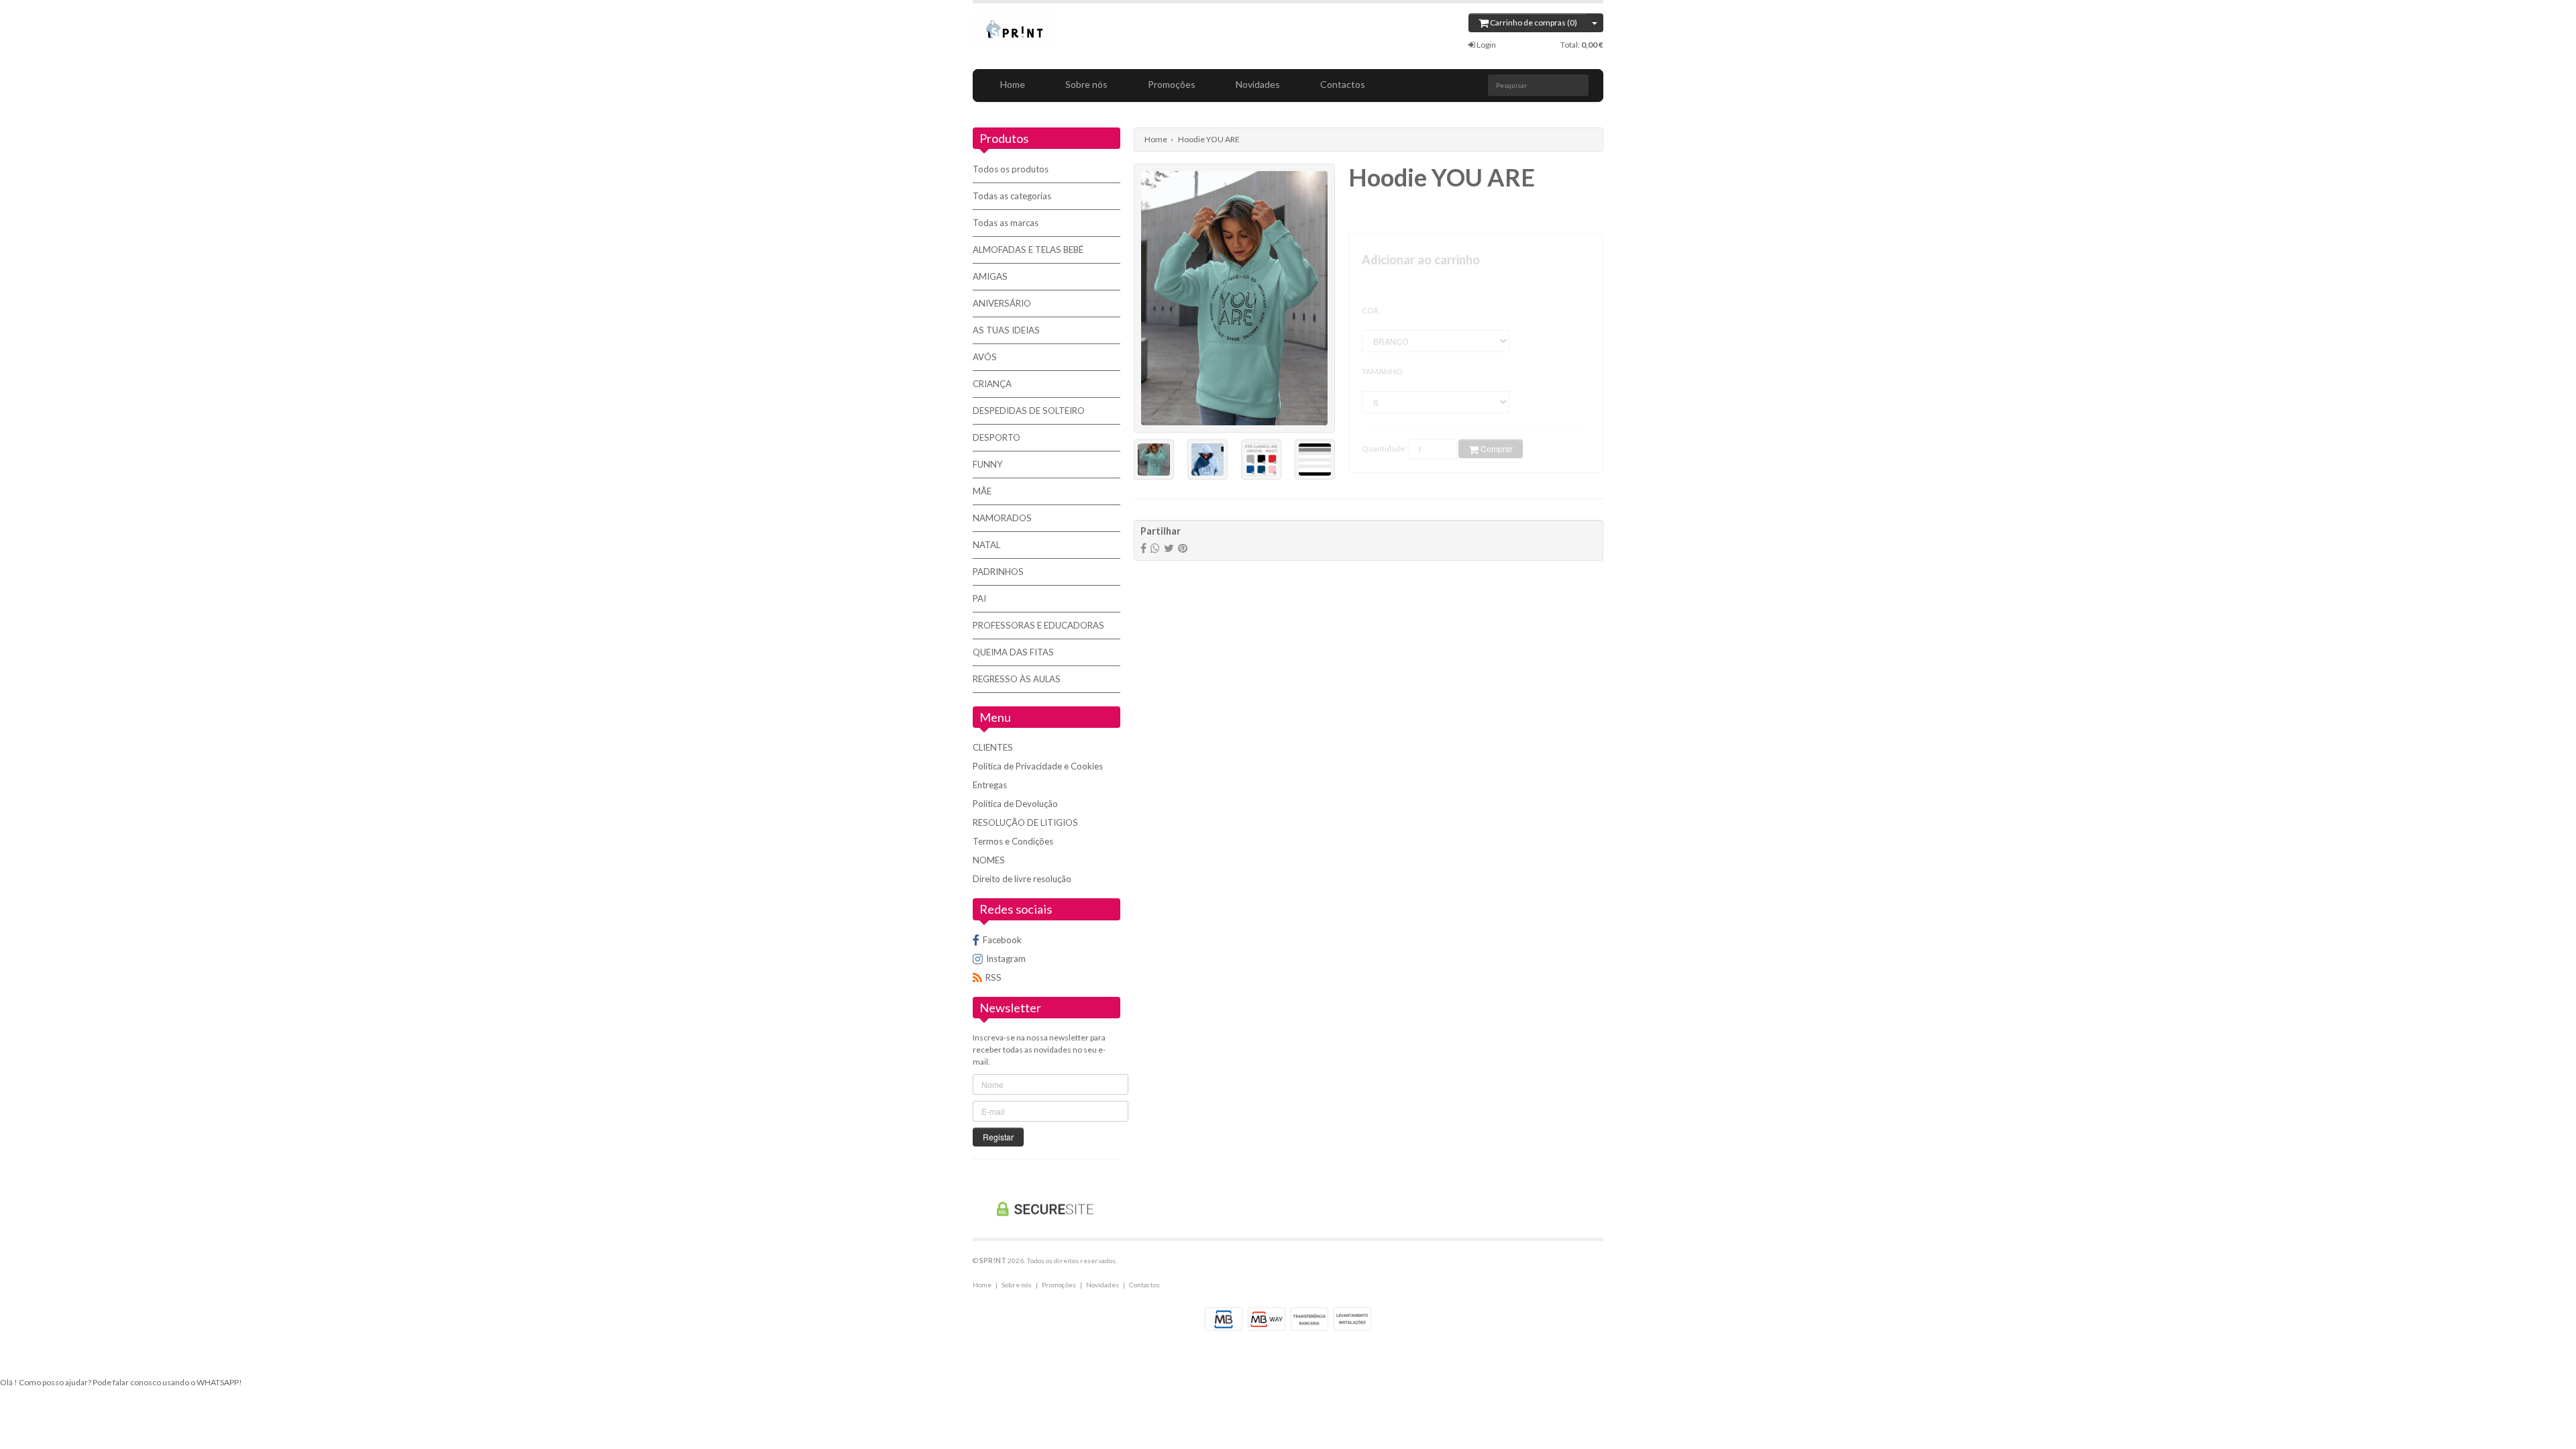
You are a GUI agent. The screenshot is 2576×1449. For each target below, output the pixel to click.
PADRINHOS (998, 572)
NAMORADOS (1002, 518)
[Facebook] (1143, 548)
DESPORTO (997, 437)
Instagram (1006, 959)
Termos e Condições (1013, 841)
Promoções (1172, 84)
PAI (979, 598)
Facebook (1002, 940)
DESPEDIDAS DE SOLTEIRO (1029, 411)
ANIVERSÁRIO (1002, 303)
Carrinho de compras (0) (1533, 22)
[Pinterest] (1183, 548)
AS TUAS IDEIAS (1006, 330)
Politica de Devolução (1015, 804)
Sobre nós (1086, 84)
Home (1013, 84)
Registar (998, 1137)
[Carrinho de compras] (1595, 23)
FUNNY (988, 464)
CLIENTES (993, 747)
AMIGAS (990, 276)
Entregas (990, 785)
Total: (1582, 45)
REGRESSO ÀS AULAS (1017, 679)
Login (1486, 45)
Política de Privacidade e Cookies (1038, 766)
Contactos (1343, 84)
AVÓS (985, 357)
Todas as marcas (1006, 223)
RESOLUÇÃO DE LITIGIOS (1025, 822)
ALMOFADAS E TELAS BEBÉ (1028, 250)
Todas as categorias (1012, 196)
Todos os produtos (1011, 169)
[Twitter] (1169, 548)
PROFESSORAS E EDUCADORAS (1038, 625)
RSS (994, 977)
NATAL (986, 545)
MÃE (982, 491)
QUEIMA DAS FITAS (1013, 652)
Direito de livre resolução (1022, 879)
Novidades (1258, 84)
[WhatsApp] (1155, 548)
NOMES (989, 860)
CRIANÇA (992, 384)
